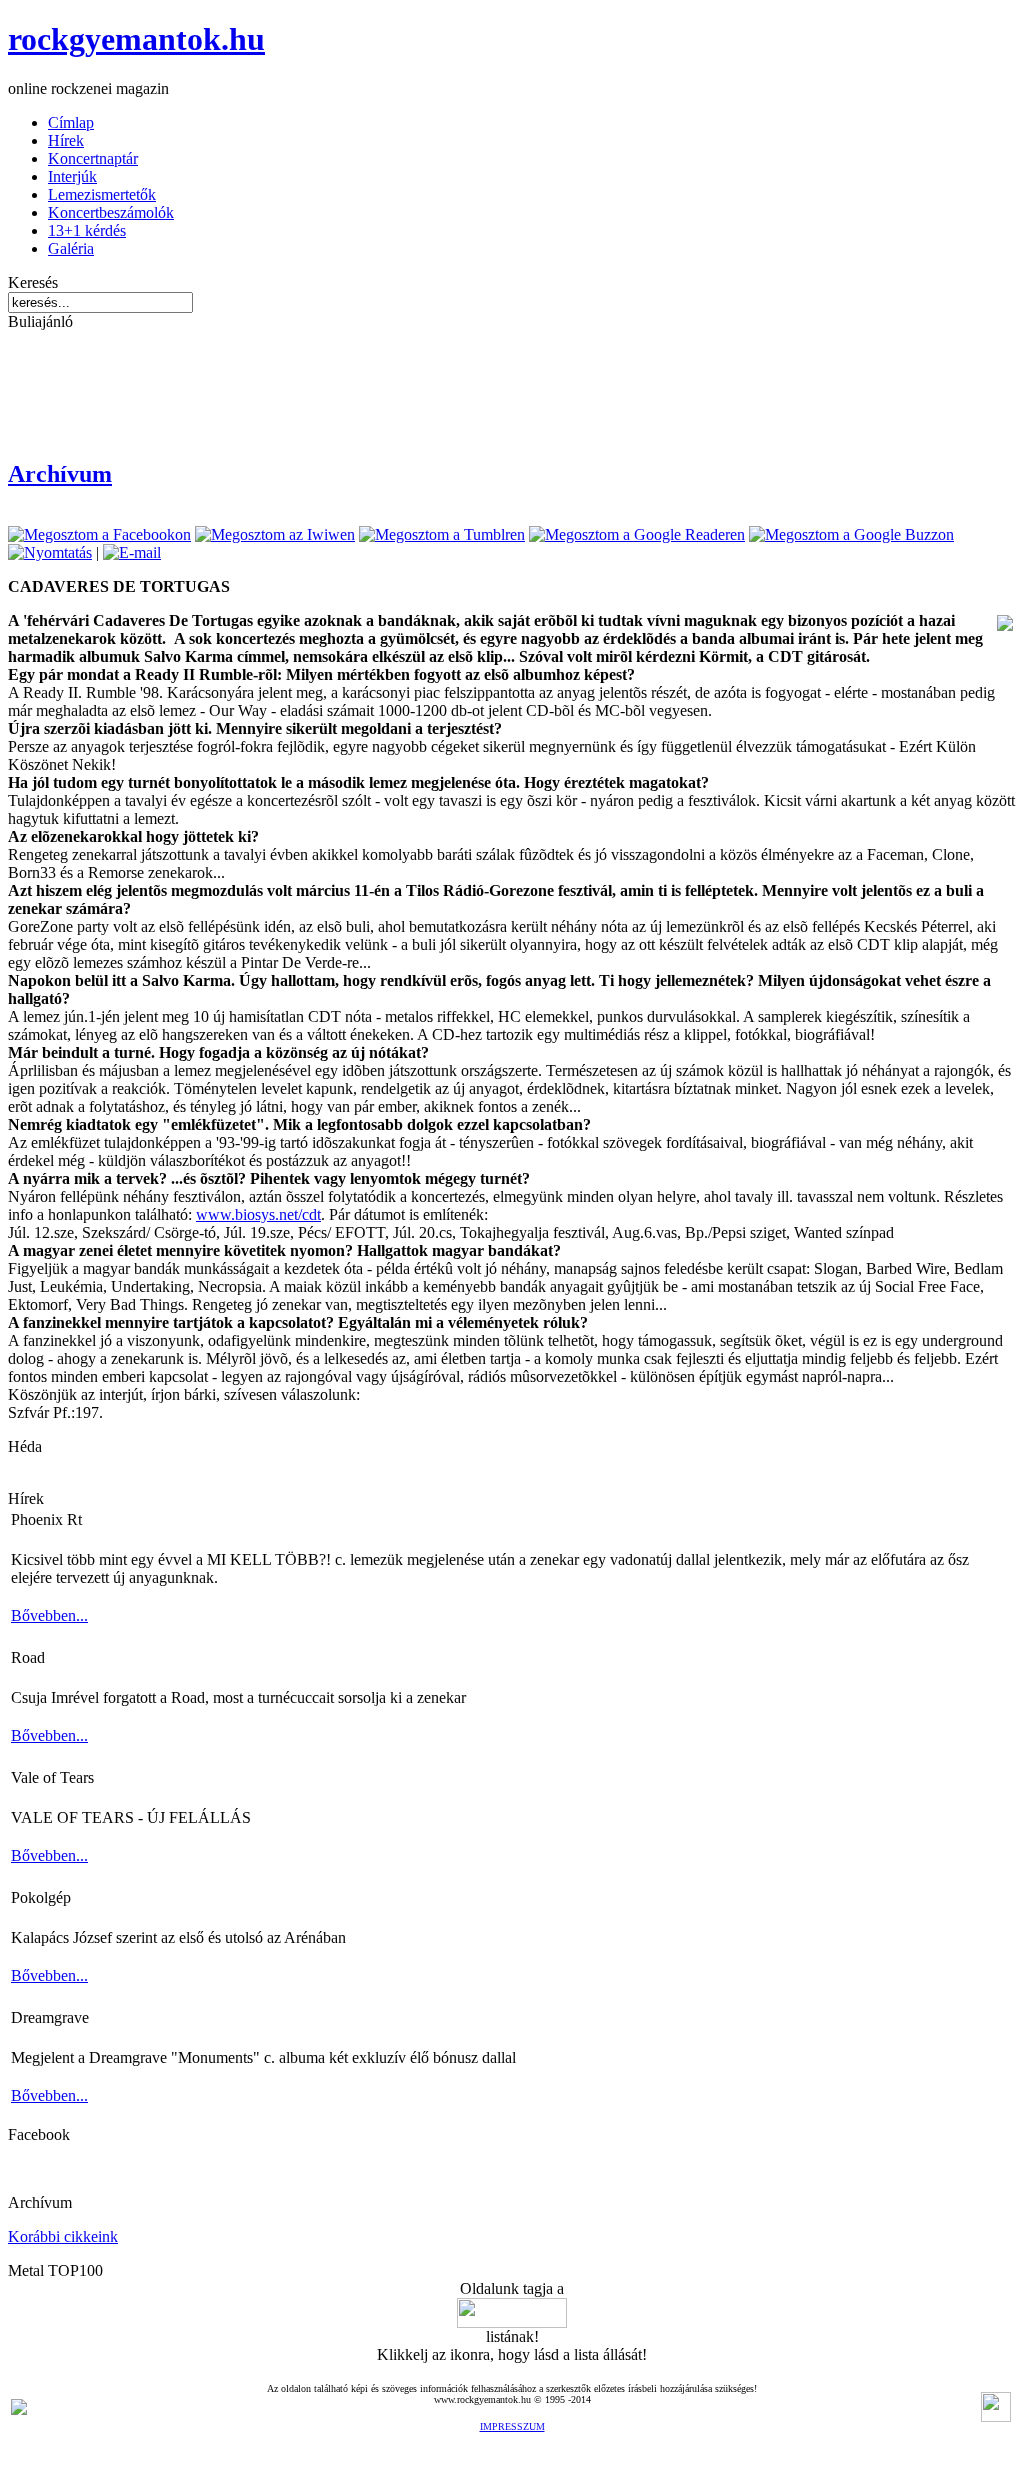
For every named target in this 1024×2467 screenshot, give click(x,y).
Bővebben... (49, 1615)
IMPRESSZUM (512, 2426)
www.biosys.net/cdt (258, 1214)
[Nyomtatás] (50, 552)
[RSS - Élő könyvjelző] (19, 2409)
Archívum (60, 474)
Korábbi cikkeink (63, 2236)
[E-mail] (132, 552)
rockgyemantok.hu (136, 39)
